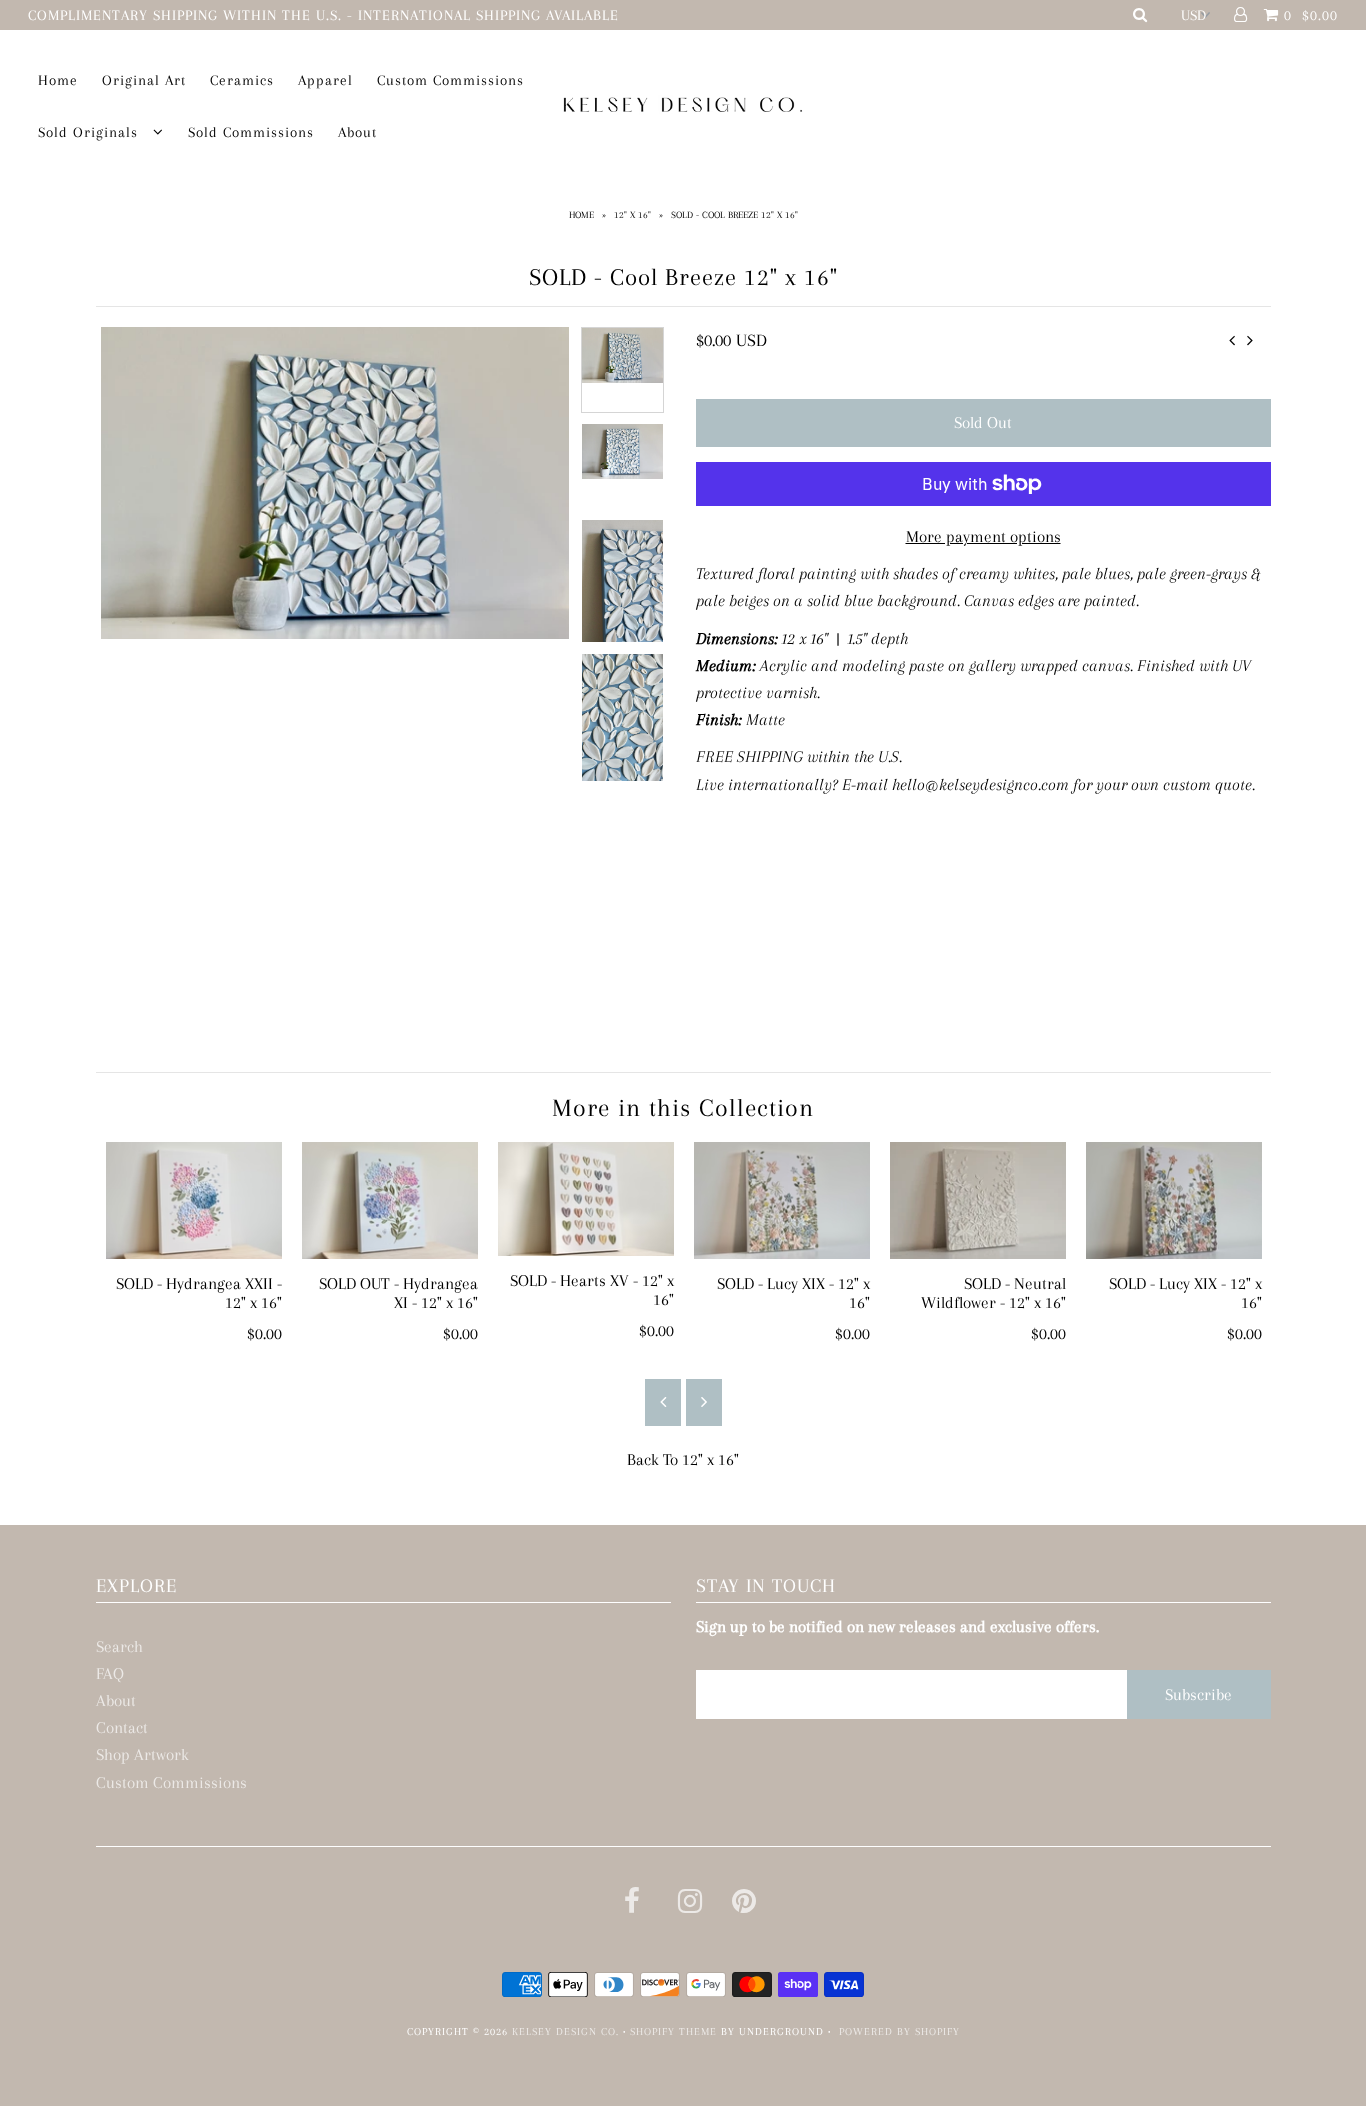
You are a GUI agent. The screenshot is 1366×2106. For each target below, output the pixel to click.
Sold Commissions (251, 132)
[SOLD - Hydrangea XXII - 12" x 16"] (194, 1200)
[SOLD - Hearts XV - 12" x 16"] (586, 1199)
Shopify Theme (673, 2031)
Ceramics (242, 80)
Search (119, 1646)
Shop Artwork (142, 1754)
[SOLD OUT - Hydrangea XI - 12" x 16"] (390, 1200)
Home (58, 80)
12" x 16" (632, 214)
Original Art (144, 80)
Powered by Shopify (899, 2031)
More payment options (983, 536)
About (357, 132)
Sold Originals (90, 132)
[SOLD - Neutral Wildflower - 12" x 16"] (978, 1200)
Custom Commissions (450, 80)
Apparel (325, 80)
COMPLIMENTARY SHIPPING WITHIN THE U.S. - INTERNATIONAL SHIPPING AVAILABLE (323, 15)
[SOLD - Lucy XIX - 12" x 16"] (782, 1200)
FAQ (110, 1673)
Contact (122, 1727)
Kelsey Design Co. (565, 2031)
